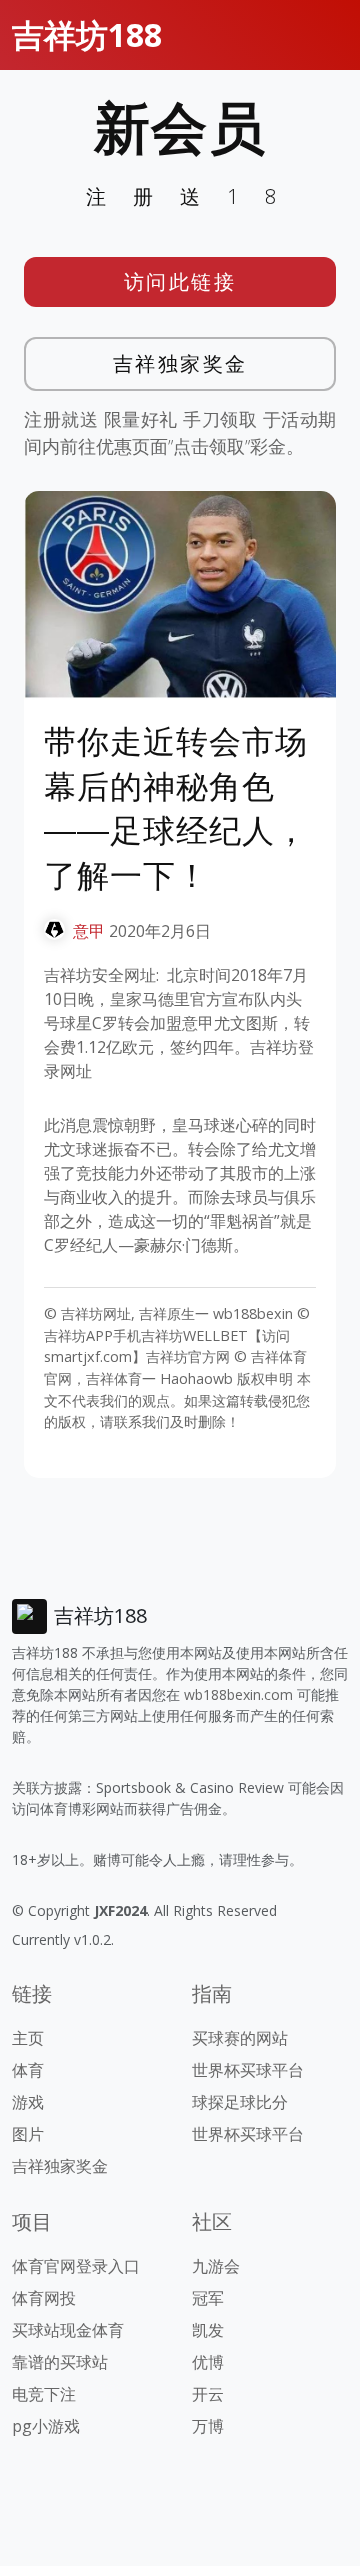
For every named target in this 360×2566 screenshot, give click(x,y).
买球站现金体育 (68, 2330)
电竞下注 (44, 2394)
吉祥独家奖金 (180, 363)
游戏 (28, 2102)
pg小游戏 (46, 2426)
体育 (28, 2070)
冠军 (208, 2298)
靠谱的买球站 (60, 2362)
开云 (208, 2394)
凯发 (208, 2330)
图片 (28, 2134)
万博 (208, 2426)
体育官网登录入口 (76, 2266)
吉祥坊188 (87, 34)
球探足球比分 (240, 2102)
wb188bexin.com (238, 1694)
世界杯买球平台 (248, 2070)
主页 (28, 2038)
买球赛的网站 (240, 2038)
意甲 (89, 931)
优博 (208, 2362)
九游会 (216, 2266)
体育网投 (44, 2298)
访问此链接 (180, 281)
